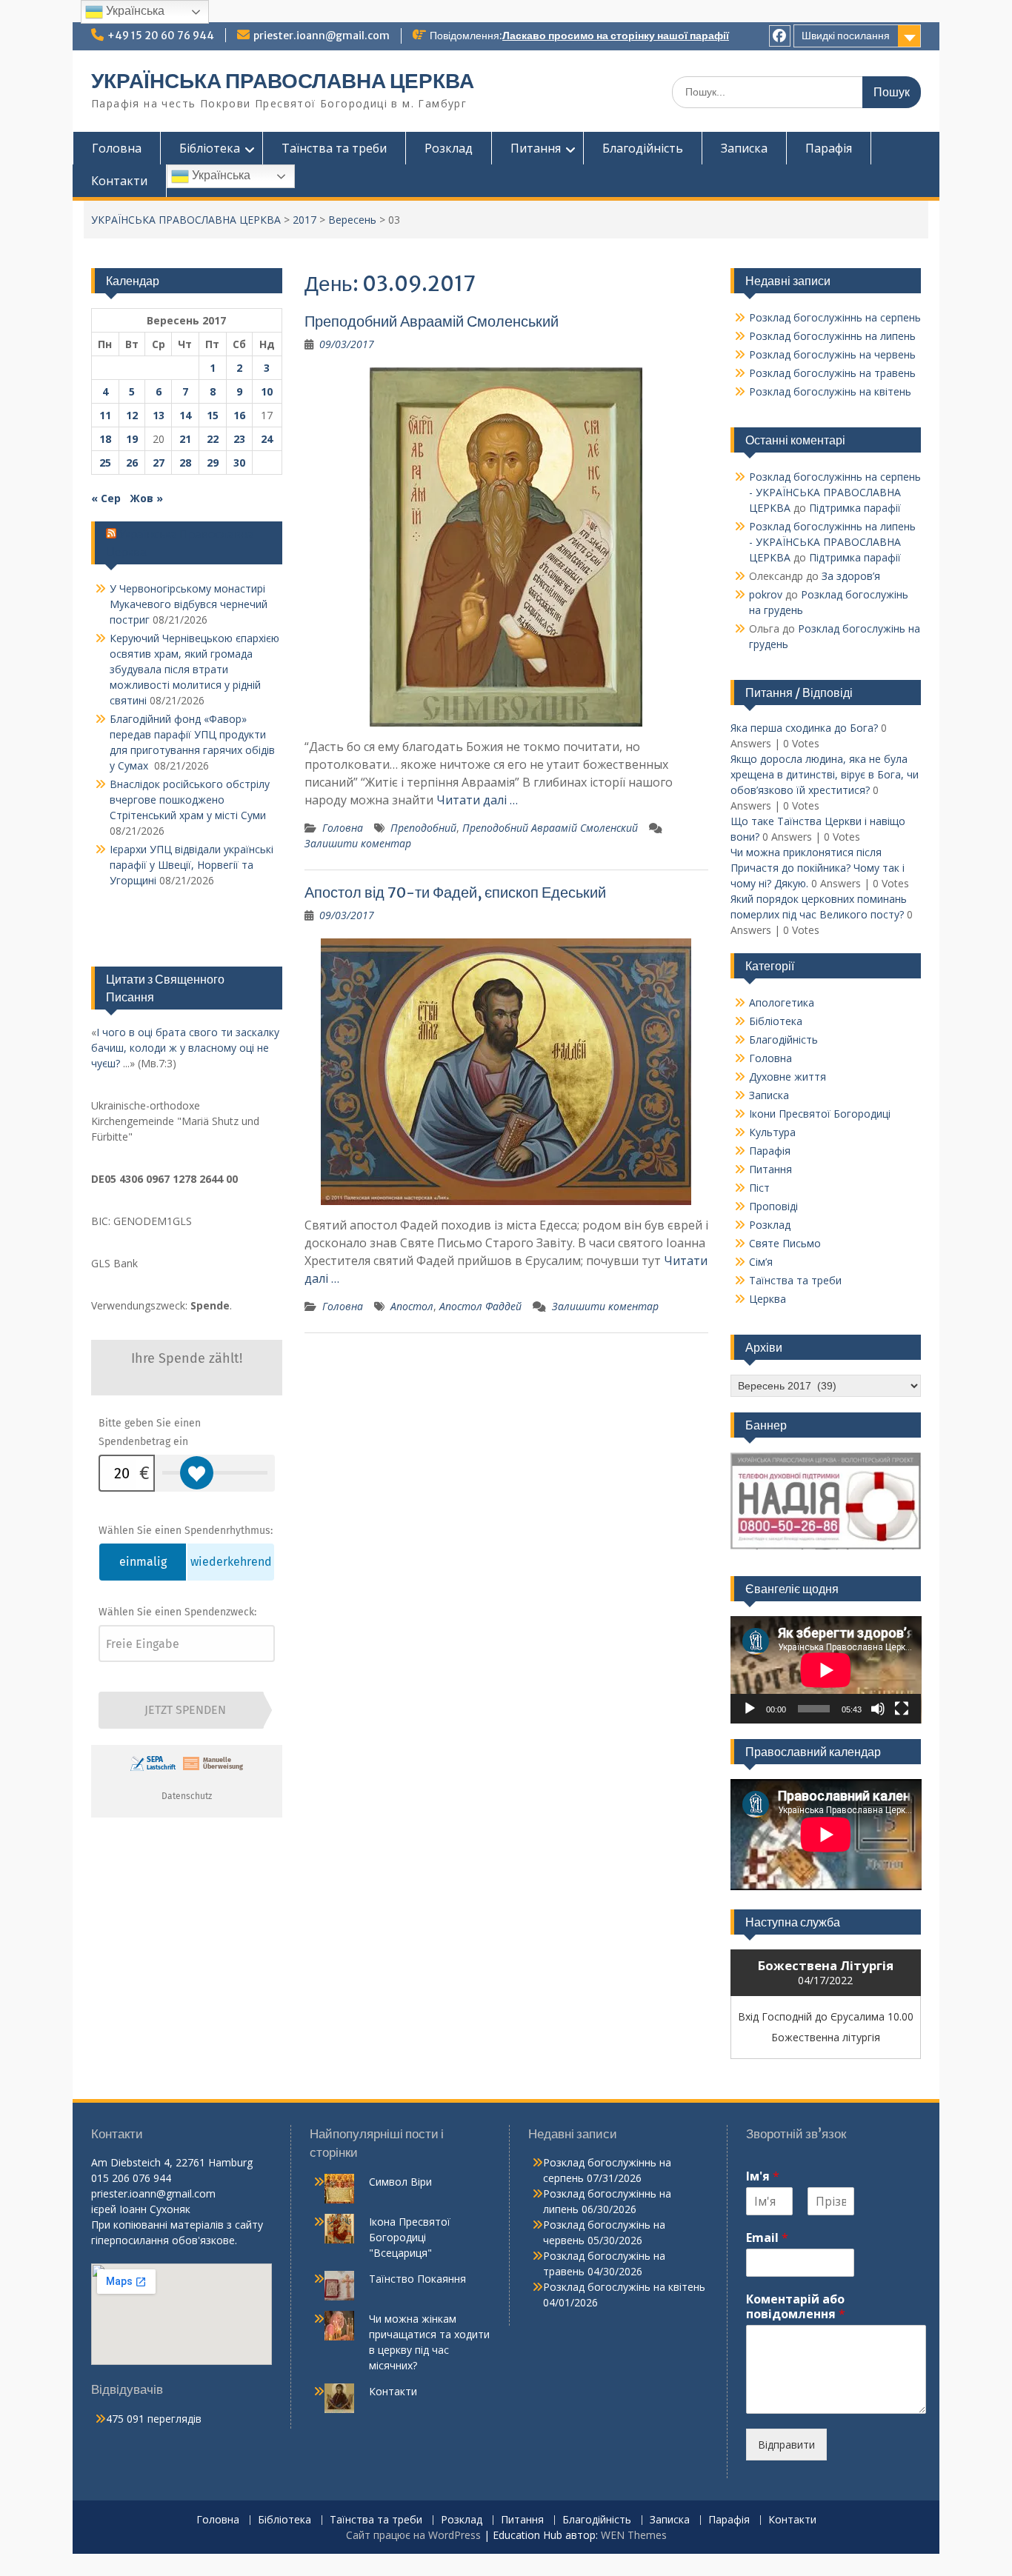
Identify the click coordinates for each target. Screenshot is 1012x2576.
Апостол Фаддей (480, 1306)
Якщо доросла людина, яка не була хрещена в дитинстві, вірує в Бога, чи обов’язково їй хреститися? (825, 774)
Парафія (829, 148)
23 (239, 439)
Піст (759, 1188)
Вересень (352, 220)
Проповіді (773, 1206)
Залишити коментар (358, 843)
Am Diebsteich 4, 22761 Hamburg (172, 2162)
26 (132, 463)
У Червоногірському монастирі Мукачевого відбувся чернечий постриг (189, 604)
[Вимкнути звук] (878, 1709)
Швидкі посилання (846, 36)
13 (159, 415)
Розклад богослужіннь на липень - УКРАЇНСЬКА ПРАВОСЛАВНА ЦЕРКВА (832, 542)
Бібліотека (210, 148)
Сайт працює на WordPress (413, 2535)
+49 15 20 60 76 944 (161, 36)
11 (105, 415)
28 (185, 463)
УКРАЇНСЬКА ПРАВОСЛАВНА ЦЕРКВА (283, 81)
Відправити (786, 2445)
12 (132, 415)
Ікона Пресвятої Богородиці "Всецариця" (410, 2237)
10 (267, 391)
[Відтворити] (750, 1709)
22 (213, 439)
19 (132, 439)
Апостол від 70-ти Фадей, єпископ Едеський (455, 892)
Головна (117, 148)
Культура (772, 1132)
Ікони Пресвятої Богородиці (820, 1114)
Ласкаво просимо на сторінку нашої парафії (616, 36)
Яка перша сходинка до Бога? (804, 728)
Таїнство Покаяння (417, 2279)
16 (239, 415)
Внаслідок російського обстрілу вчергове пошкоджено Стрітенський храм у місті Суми (190, 800)
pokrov (766, 594)
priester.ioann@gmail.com (322, 36)
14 (185, 415)
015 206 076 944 (131, 2178)
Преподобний (423, 828)
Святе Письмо (785, 1243)
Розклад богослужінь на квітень (830, 391)
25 (105, 463)
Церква (768, 1299)
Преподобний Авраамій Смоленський (432, 321)
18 (105, 439)
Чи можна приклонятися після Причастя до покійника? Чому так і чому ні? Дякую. (818, 868)
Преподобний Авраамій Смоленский (550, 828)
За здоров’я (851, 576)
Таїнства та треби (334, 148)
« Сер (106, 498)
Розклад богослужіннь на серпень (835, 317)
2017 (304, 220)
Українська (220, 175)
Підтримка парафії (855, 508)
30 (239, 463)
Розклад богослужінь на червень (832, 354)
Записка (744, 148)
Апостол (412, 1306)
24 (267, 439)
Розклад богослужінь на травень (832, 373)
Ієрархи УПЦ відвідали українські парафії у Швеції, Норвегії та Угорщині (192, 865)
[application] (826, 1670)
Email (767, 2238)
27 (159, 463)
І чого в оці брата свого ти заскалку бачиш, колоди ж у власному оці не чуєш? (185, 1048)
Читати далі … (477, 800)
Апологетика (782, 1002)
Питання (536, 148)
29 (213, 463)
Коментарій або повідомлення (796, 2307)
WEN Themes (634, 2535)
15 (213, 415)
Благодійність (643, 148)
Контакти (119, 181)
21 (185, 439)
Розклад (449, 148)
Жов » (146, 498)
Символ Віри (400, 2182)
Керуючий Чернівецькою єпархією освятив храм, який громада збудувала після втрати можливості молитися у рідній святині (194, 669)
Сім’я (761, 1262)
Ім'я (763, 2176)
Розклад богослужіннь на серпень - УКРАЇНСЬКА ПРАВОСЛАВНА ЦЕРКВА (835, 492)
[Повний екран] (902, 1709)
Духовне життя (788, 1077)
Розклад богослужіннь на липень (832, 336)
